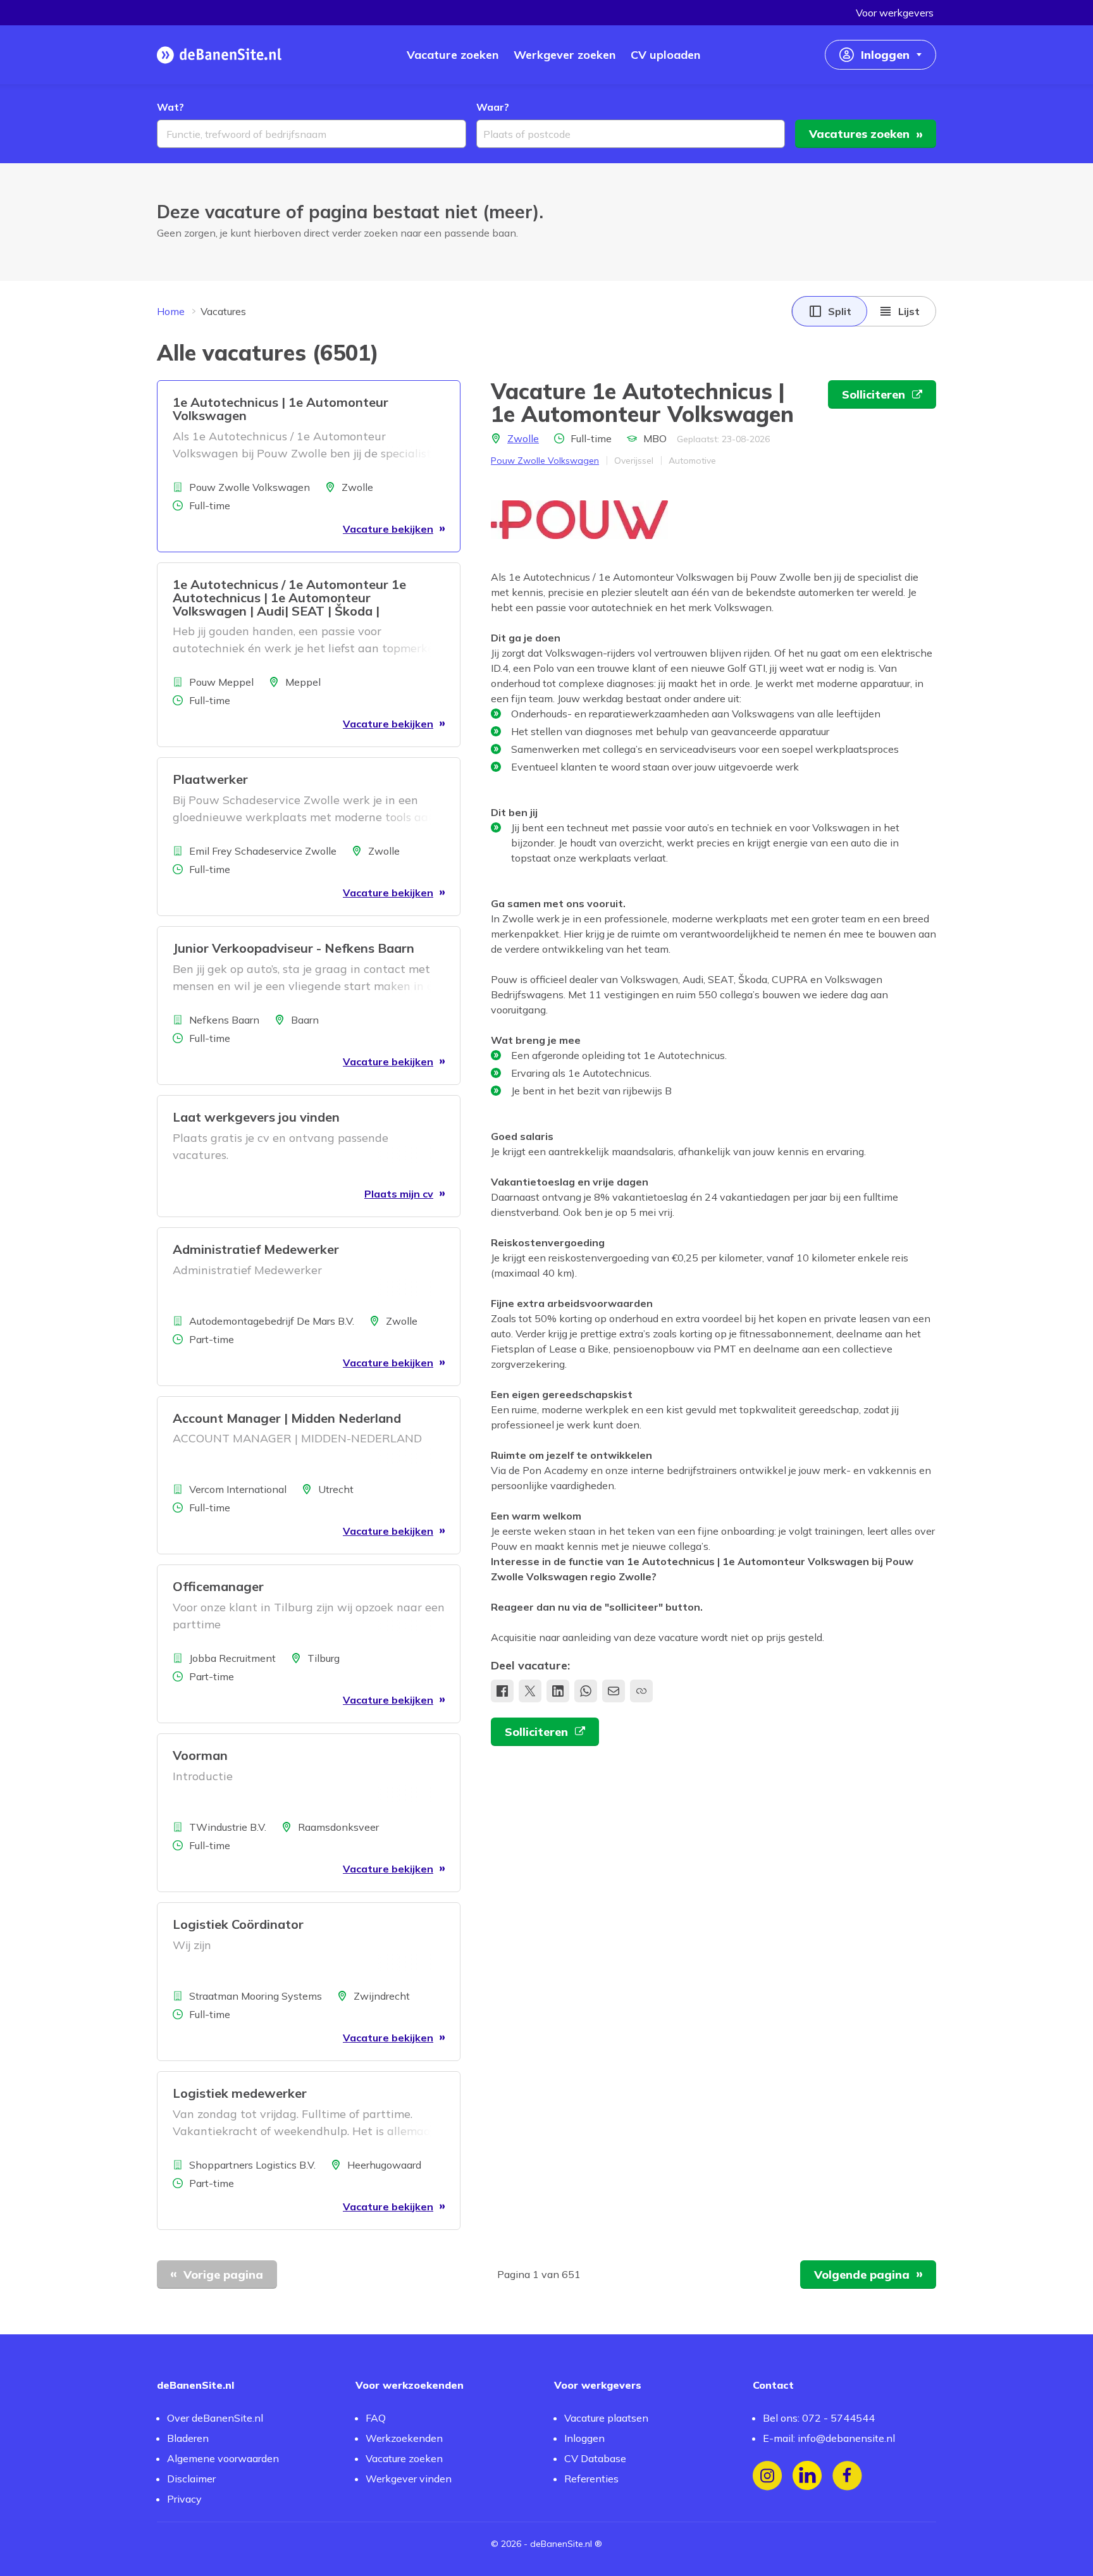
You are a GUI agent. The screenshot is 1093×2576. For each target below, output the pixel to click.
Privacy (184, 2499)
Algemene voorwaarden (223, 2458)
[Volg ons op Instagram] (768, 2476)
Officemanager (218, 1586)
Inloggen (584, 2438)
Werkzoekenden (404, 2438)
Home (171, 311)
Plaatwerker (210, 779)
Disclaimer (191, 2479)
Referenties (591, 2479)
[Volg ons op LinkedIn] (807, 2476)
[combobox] (312, 134)
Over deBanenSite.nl (215, 2418)
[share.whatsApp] (586, 1691)
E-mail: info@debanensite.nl (829, 2438)
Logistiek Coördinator (238, 1924)
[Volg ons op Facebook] (847, 2476)
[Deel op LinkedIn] (558, 1691)
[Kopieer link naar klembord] (641, 1691)
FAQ (376, 2418)
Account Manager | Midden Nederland (287, 1418)
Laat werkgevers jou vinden (256, 1117)
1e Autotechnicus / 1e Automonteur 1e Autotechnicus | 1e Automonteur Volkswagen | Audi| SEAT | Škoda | (289, 598)
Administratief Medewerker (256, 1249)
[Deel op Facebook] (502, 1691)
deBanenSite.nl (561, 2544)
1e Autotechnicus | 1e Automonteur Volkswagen (281, 409)
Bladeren (188, 2438)
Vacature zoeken (404, 2458)
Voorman (200, 1755)
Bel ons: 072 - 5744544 (819, 2418)
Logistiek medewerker (240, 2093)
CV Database (595, 2458)
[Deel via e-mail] (614, 1691)
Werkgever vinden (409, 2479)
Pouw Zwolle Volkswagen (545, 461)
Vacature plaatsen (606, 2418)
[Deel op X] (530, 1691)
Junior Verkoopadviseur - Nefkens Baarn (293, 948)
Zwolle (523, 438)
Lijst (909, 311)
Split (840, 311)
